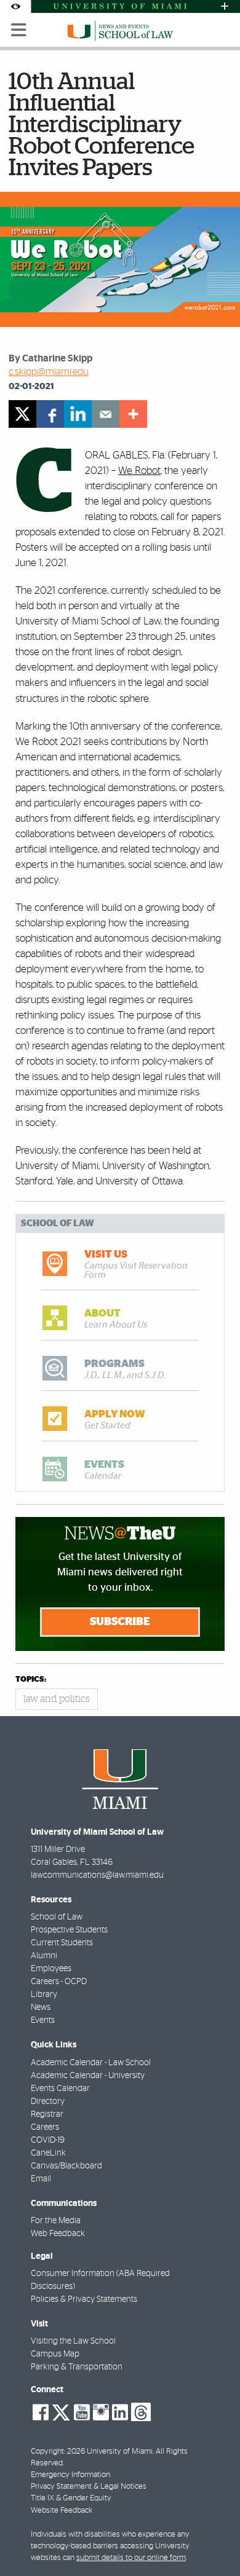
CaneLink (48, 2153)
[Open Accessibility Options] (15, 6)
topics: (31, 1680)
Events (43, 2020)
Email (41, 2179)
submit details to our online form (131, 2558)
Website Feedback (62, 2511)
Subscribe (120, 1622)
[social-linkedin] (120, 2413)
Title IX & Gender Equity (71, 2498)
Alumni (44, 1956)
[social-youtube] (82, 2413)
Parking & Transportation (77, 2367)
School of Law (57, 1917)
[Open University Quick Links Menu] (225, 6)
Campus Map (55, 2354)
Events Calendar (60, 2089)
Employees (51, 1969)
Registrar (47, 2114)
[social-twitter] (61, 2411)
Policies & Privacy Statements (84, 2299)
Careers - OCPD (59, 1982)
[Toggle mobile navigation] (19, 30)
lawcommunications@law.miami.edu (97, 1875)
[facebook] (50, 414)
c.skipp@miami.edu (49, 372)
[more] (133, 414)
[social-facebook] (41, 2413)
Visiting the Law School (73, 2341)
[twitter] (22, 414)
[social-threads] (141, 2411)
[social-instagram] (101, 2413)
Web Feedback (58, 2234)
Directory (48, 2101)
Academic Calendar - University (88, 2076)
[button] (214, 2542)
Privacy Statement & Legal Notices (89, 2487)
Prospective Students (69, 1930)
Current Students (62, 1943)
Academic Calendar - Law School (91, 2063)
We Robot (139, 471)
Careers (45, 2127)
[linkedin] (78, 414)
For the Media (56, 2221)
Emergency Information (70, 2475)
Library (44, 1995)
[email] (106, 414)
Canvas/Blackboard (66, 2166)
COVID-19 (48, 2140)
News (41, 2007)
